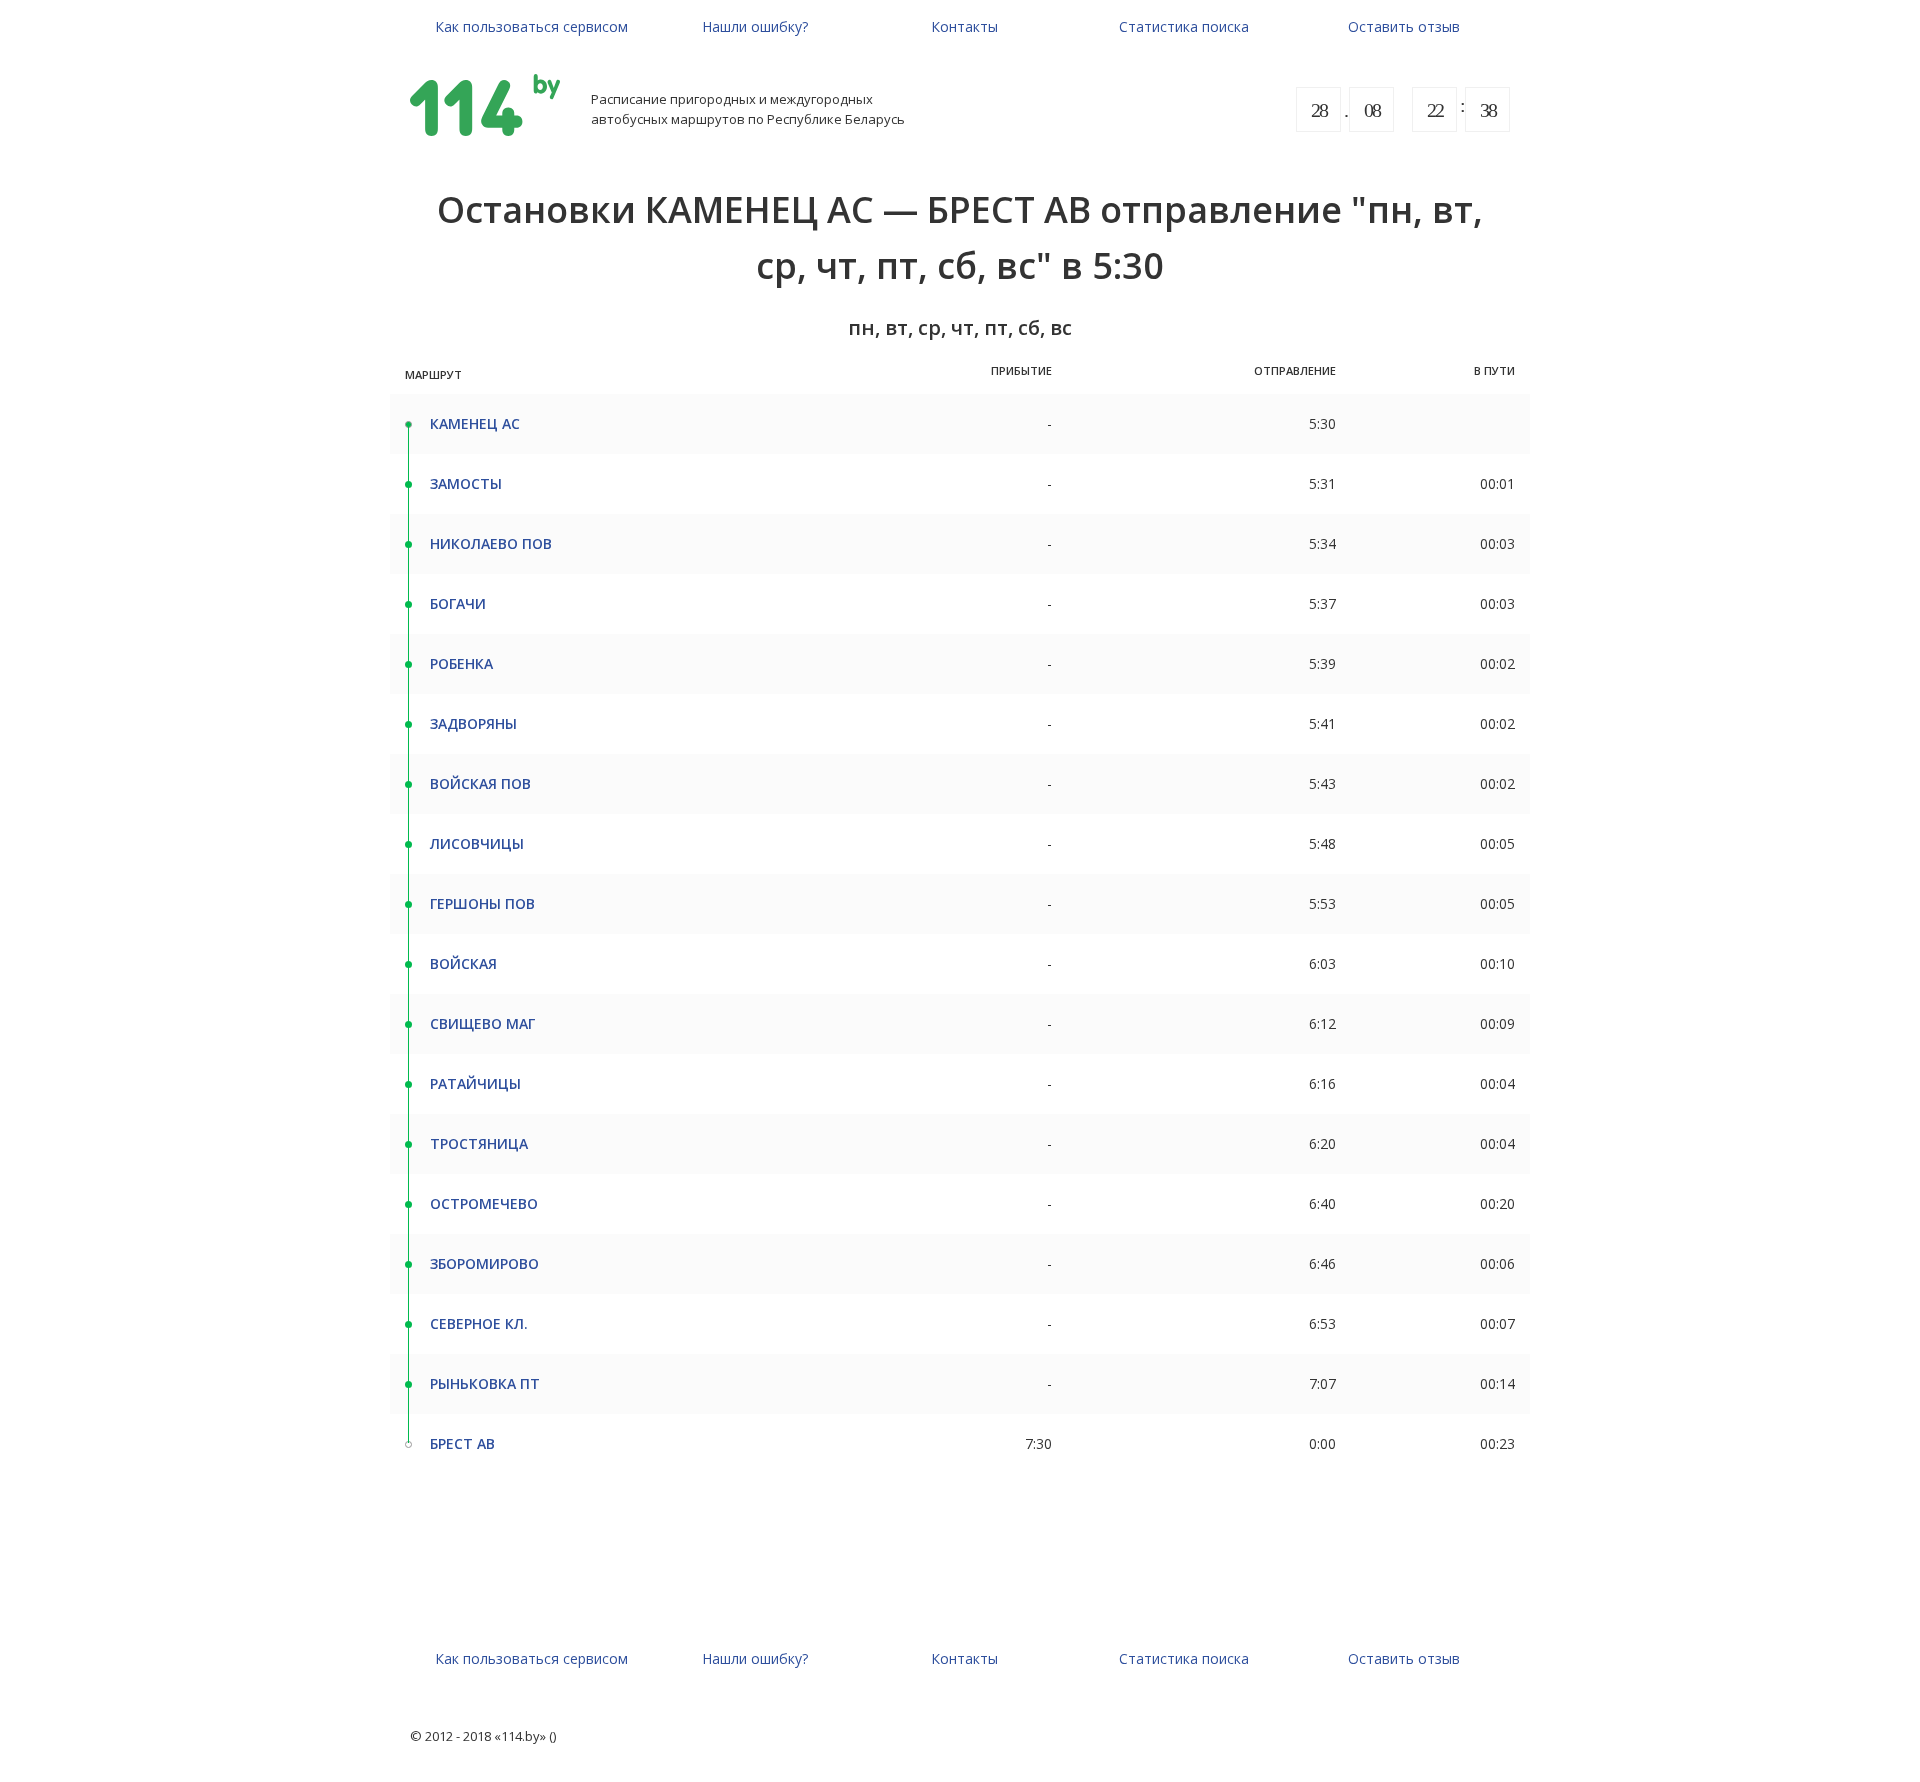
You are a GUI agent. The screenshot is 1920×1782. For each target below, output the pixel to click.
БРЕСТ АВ (462, 1443)
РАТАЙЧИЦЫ (475, 1083)
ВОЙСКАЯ (463, 963)
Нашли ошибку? (755, 26)
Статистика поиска (1184, 26)
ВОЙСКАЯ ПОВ (480, 783)
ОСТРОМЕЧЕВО (484, 1203)
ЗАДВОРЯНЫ (473, 723)
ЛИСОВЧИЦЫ (477, 843)
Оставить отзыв (1404, 26)
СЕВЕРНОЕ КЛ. (479, 1323)
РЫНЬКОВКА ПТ (485, 1383)
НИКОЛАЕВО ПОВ (491, 543)
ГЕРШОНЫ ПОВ (482, 903)
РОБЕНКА (461, 663)
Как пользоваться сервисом (531, 26)
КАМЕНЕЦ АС (475, 423)
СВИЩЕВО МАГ (482, 1023)
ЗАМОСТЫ (466, 483)
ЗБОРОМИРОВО (484, 1263)
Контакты (964, 26)
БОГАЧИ (458, 603)
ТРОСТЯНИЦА (479, 1143)
